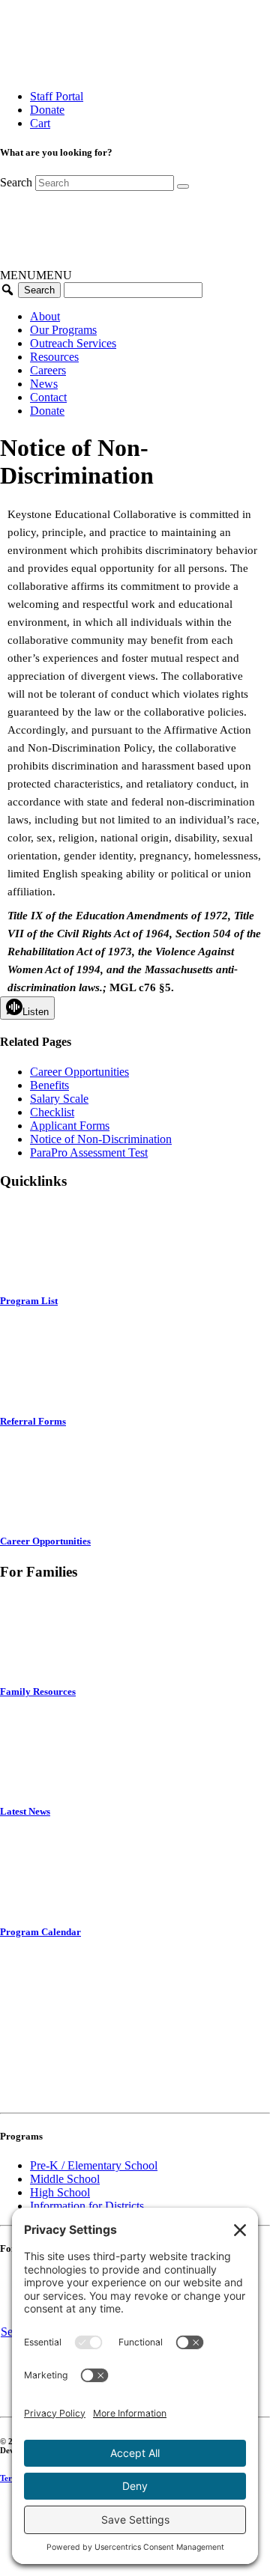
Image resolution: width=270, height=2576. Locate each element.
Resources (54, 357)
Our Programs (63, 330)
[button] (36, 275)
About (45, 316)
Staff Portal (57, 96)
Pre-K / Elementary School (94, 2165)
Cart (40, 123)
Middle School (65, 2179)
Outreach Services (73, 343)
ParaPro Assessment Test (89, 1152)
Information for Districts (87, 2206)
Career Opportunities (79, 1072)
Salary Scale (59, 1099)
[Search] (183, 186)
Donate (47, 110)
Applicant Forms (70, 1126)
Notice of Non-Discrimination (101, 1139)
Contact (48, 397)
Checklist (52, 1112)
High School (60, 2192)
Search (16, 182)
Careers (48, 370)
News (44, 384)
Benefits (49, 1085)
